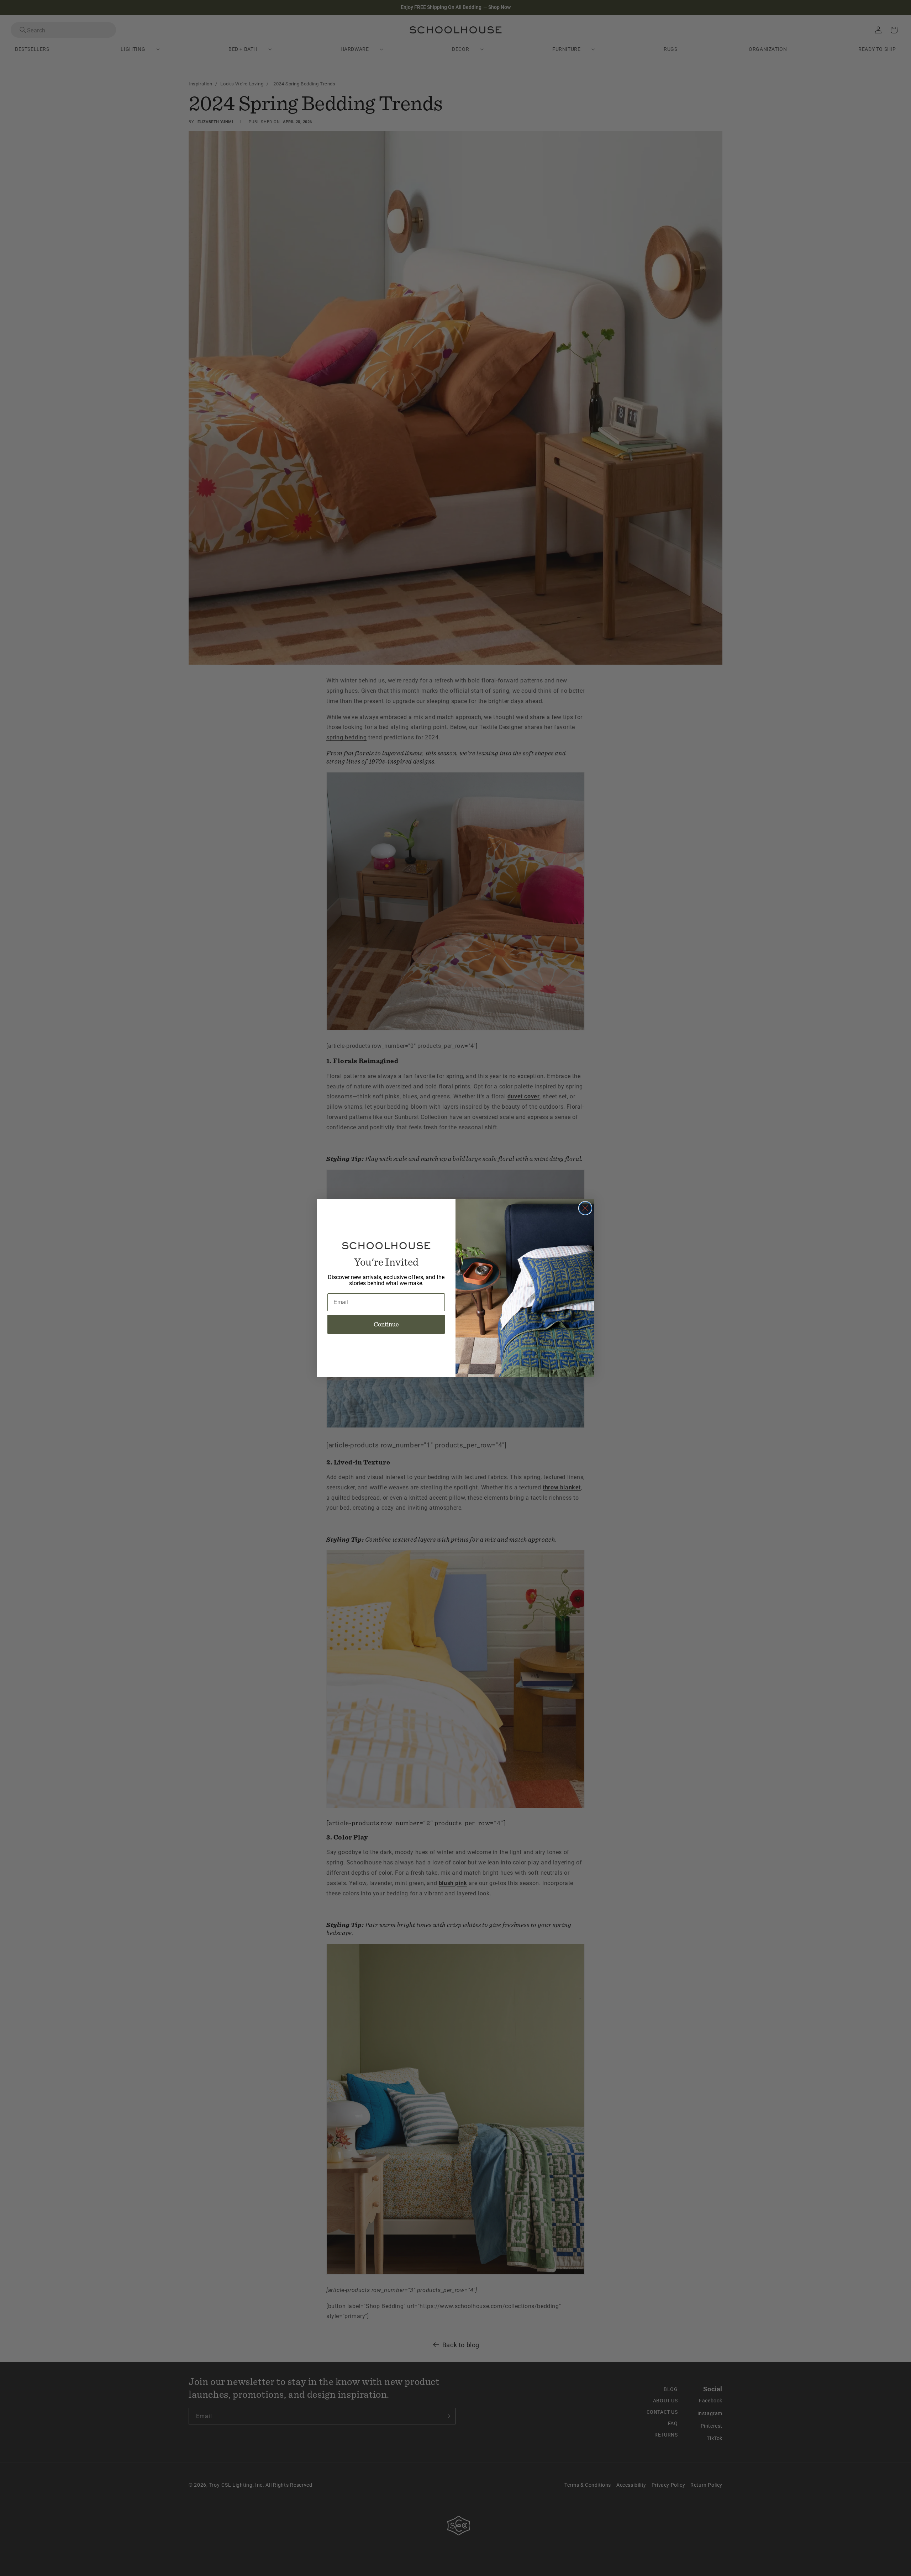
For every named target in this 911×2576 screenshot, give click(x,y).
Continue (386, 1324)
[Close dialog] (585, 1208)
